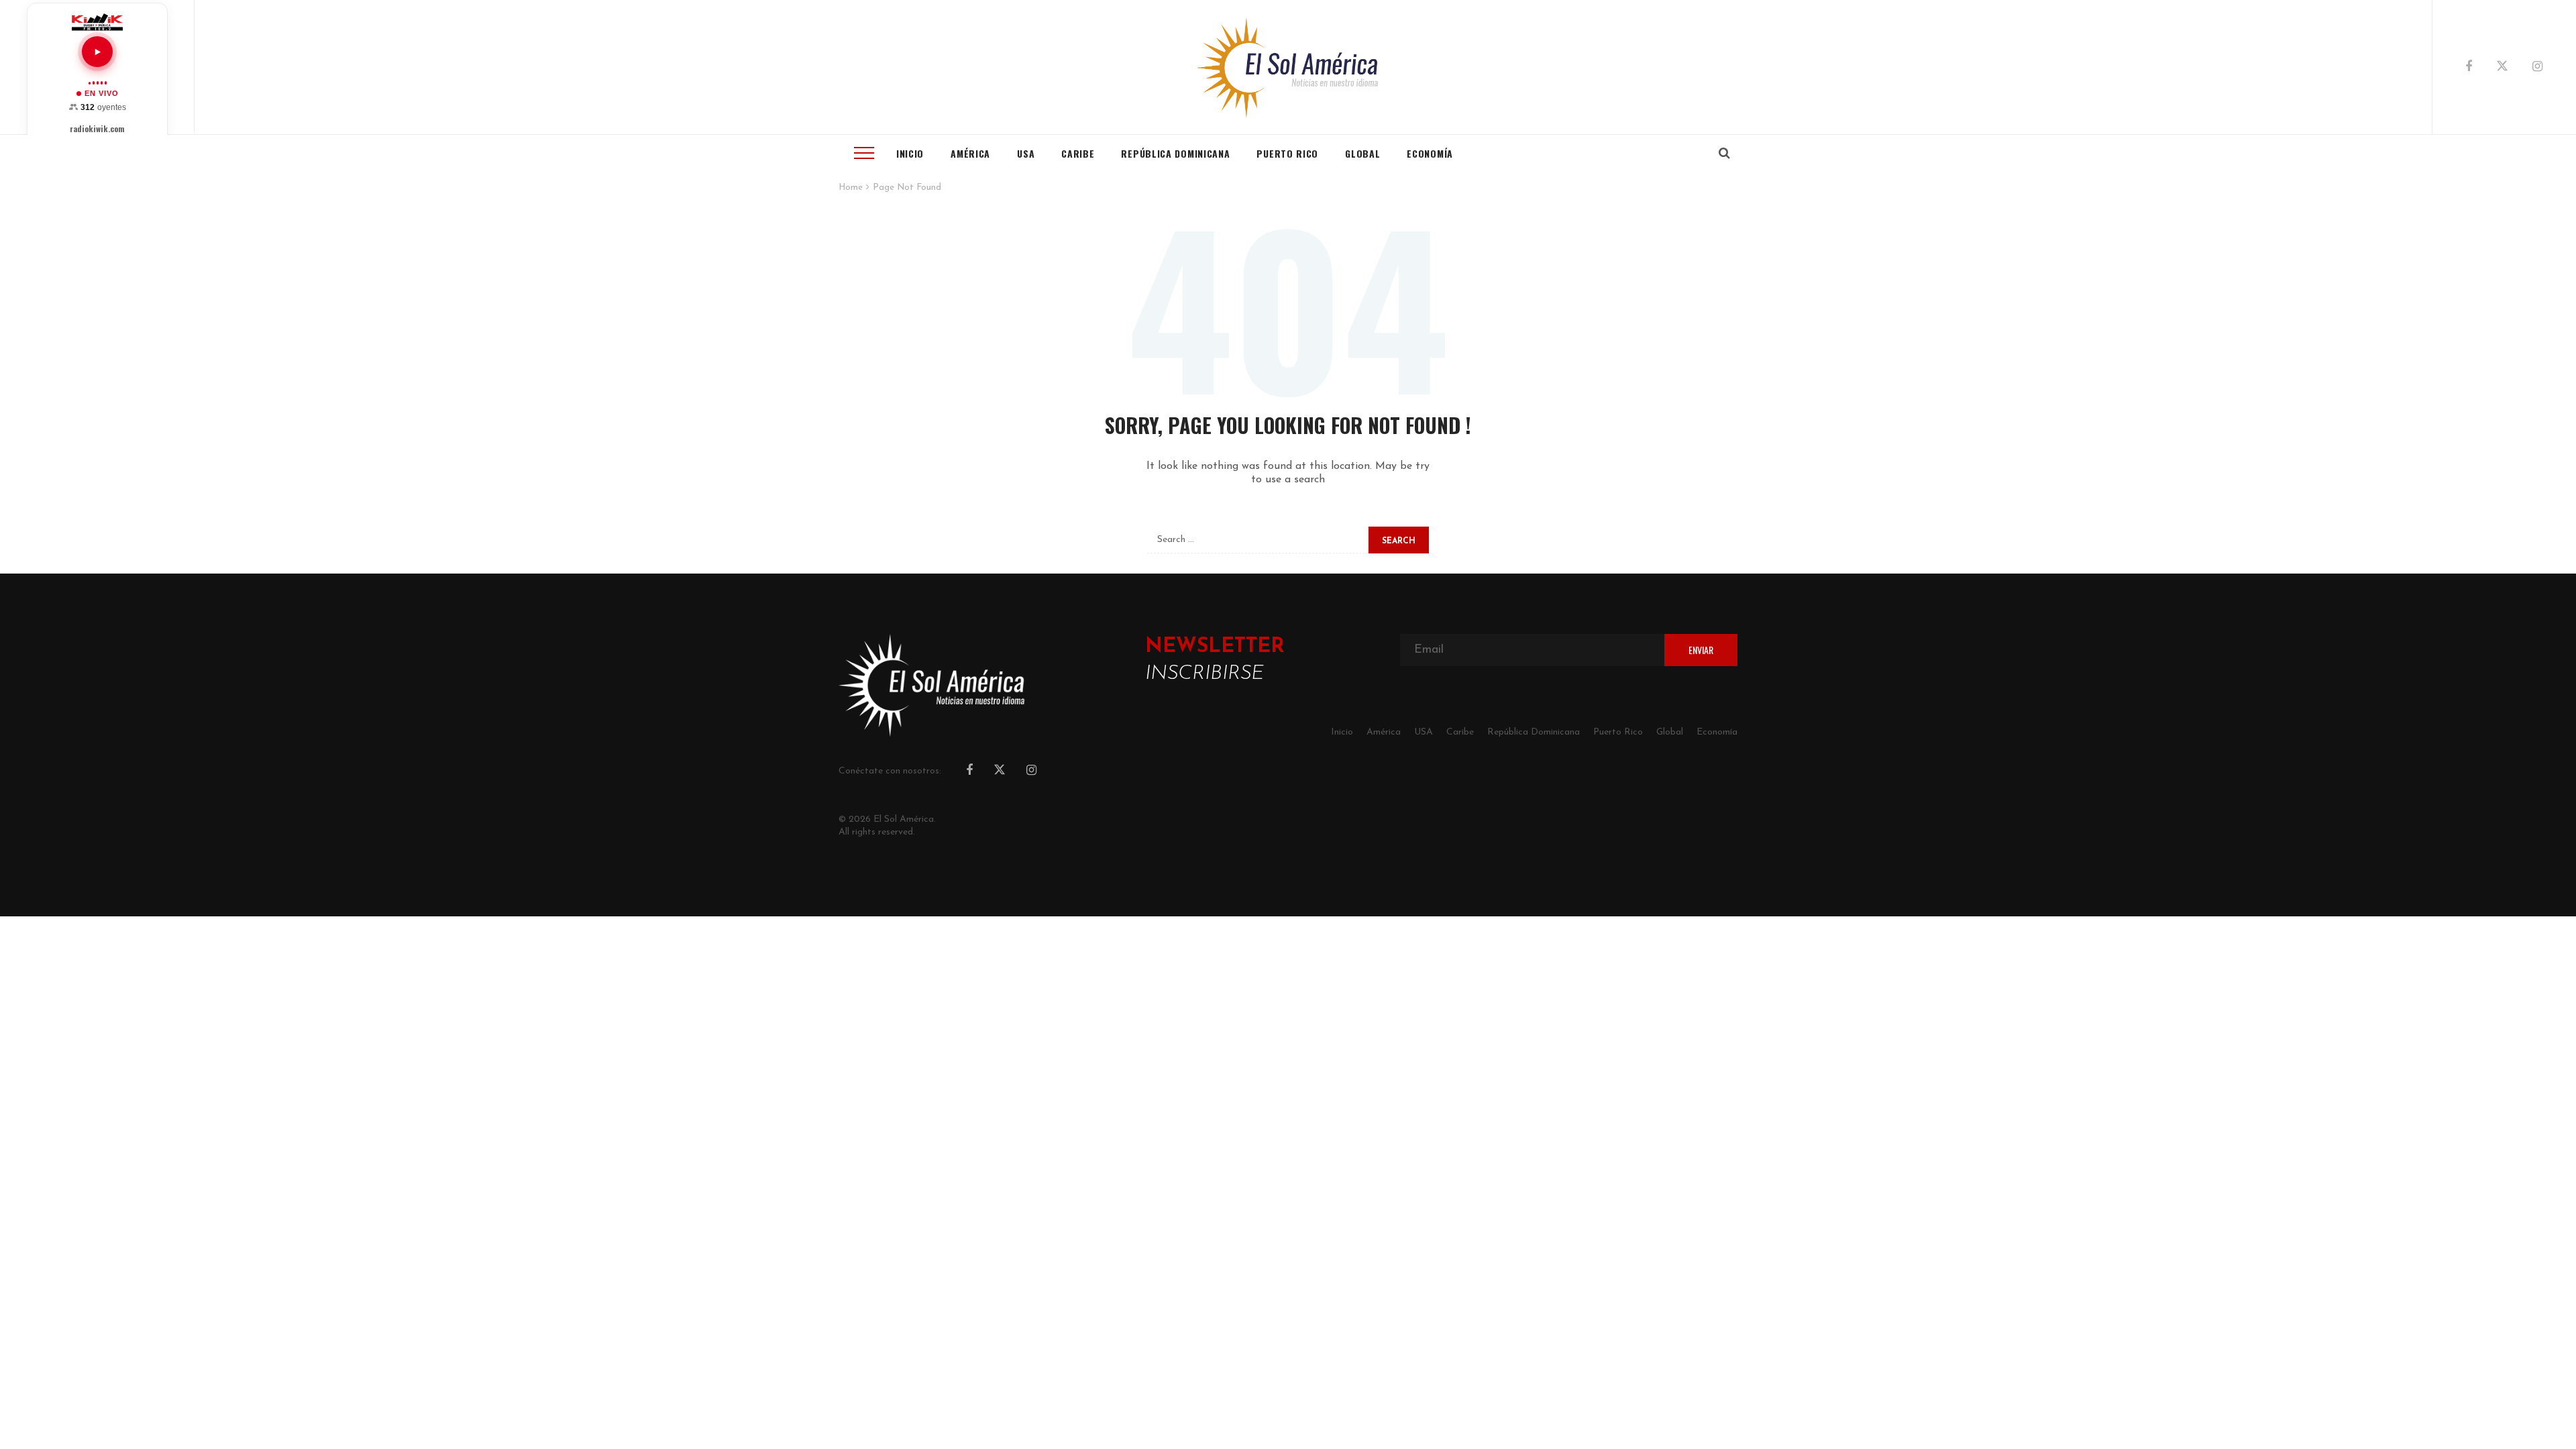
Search (1399, 541)
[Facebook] (2469, 68)
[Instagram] (2537, 68)
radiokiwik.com (97, 129)
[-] (1288, 67)
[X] (2502, 68)
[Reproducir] (97, 52)
